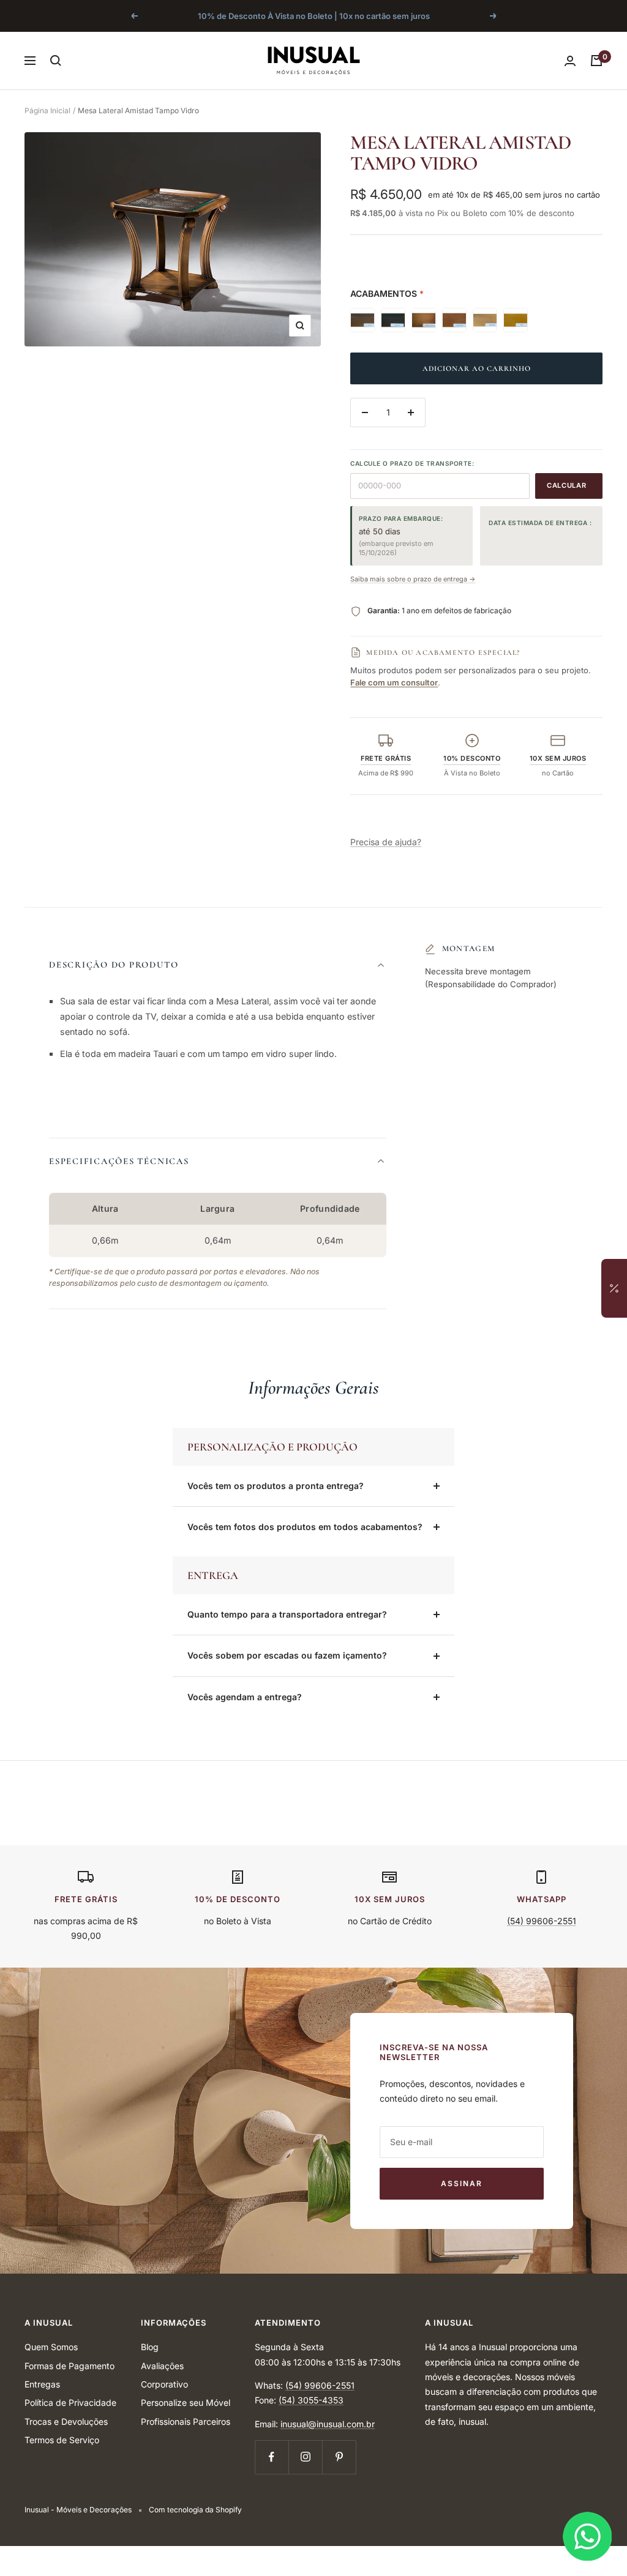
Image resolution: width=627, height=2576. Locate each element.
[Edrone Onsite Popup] (313, 1288)
